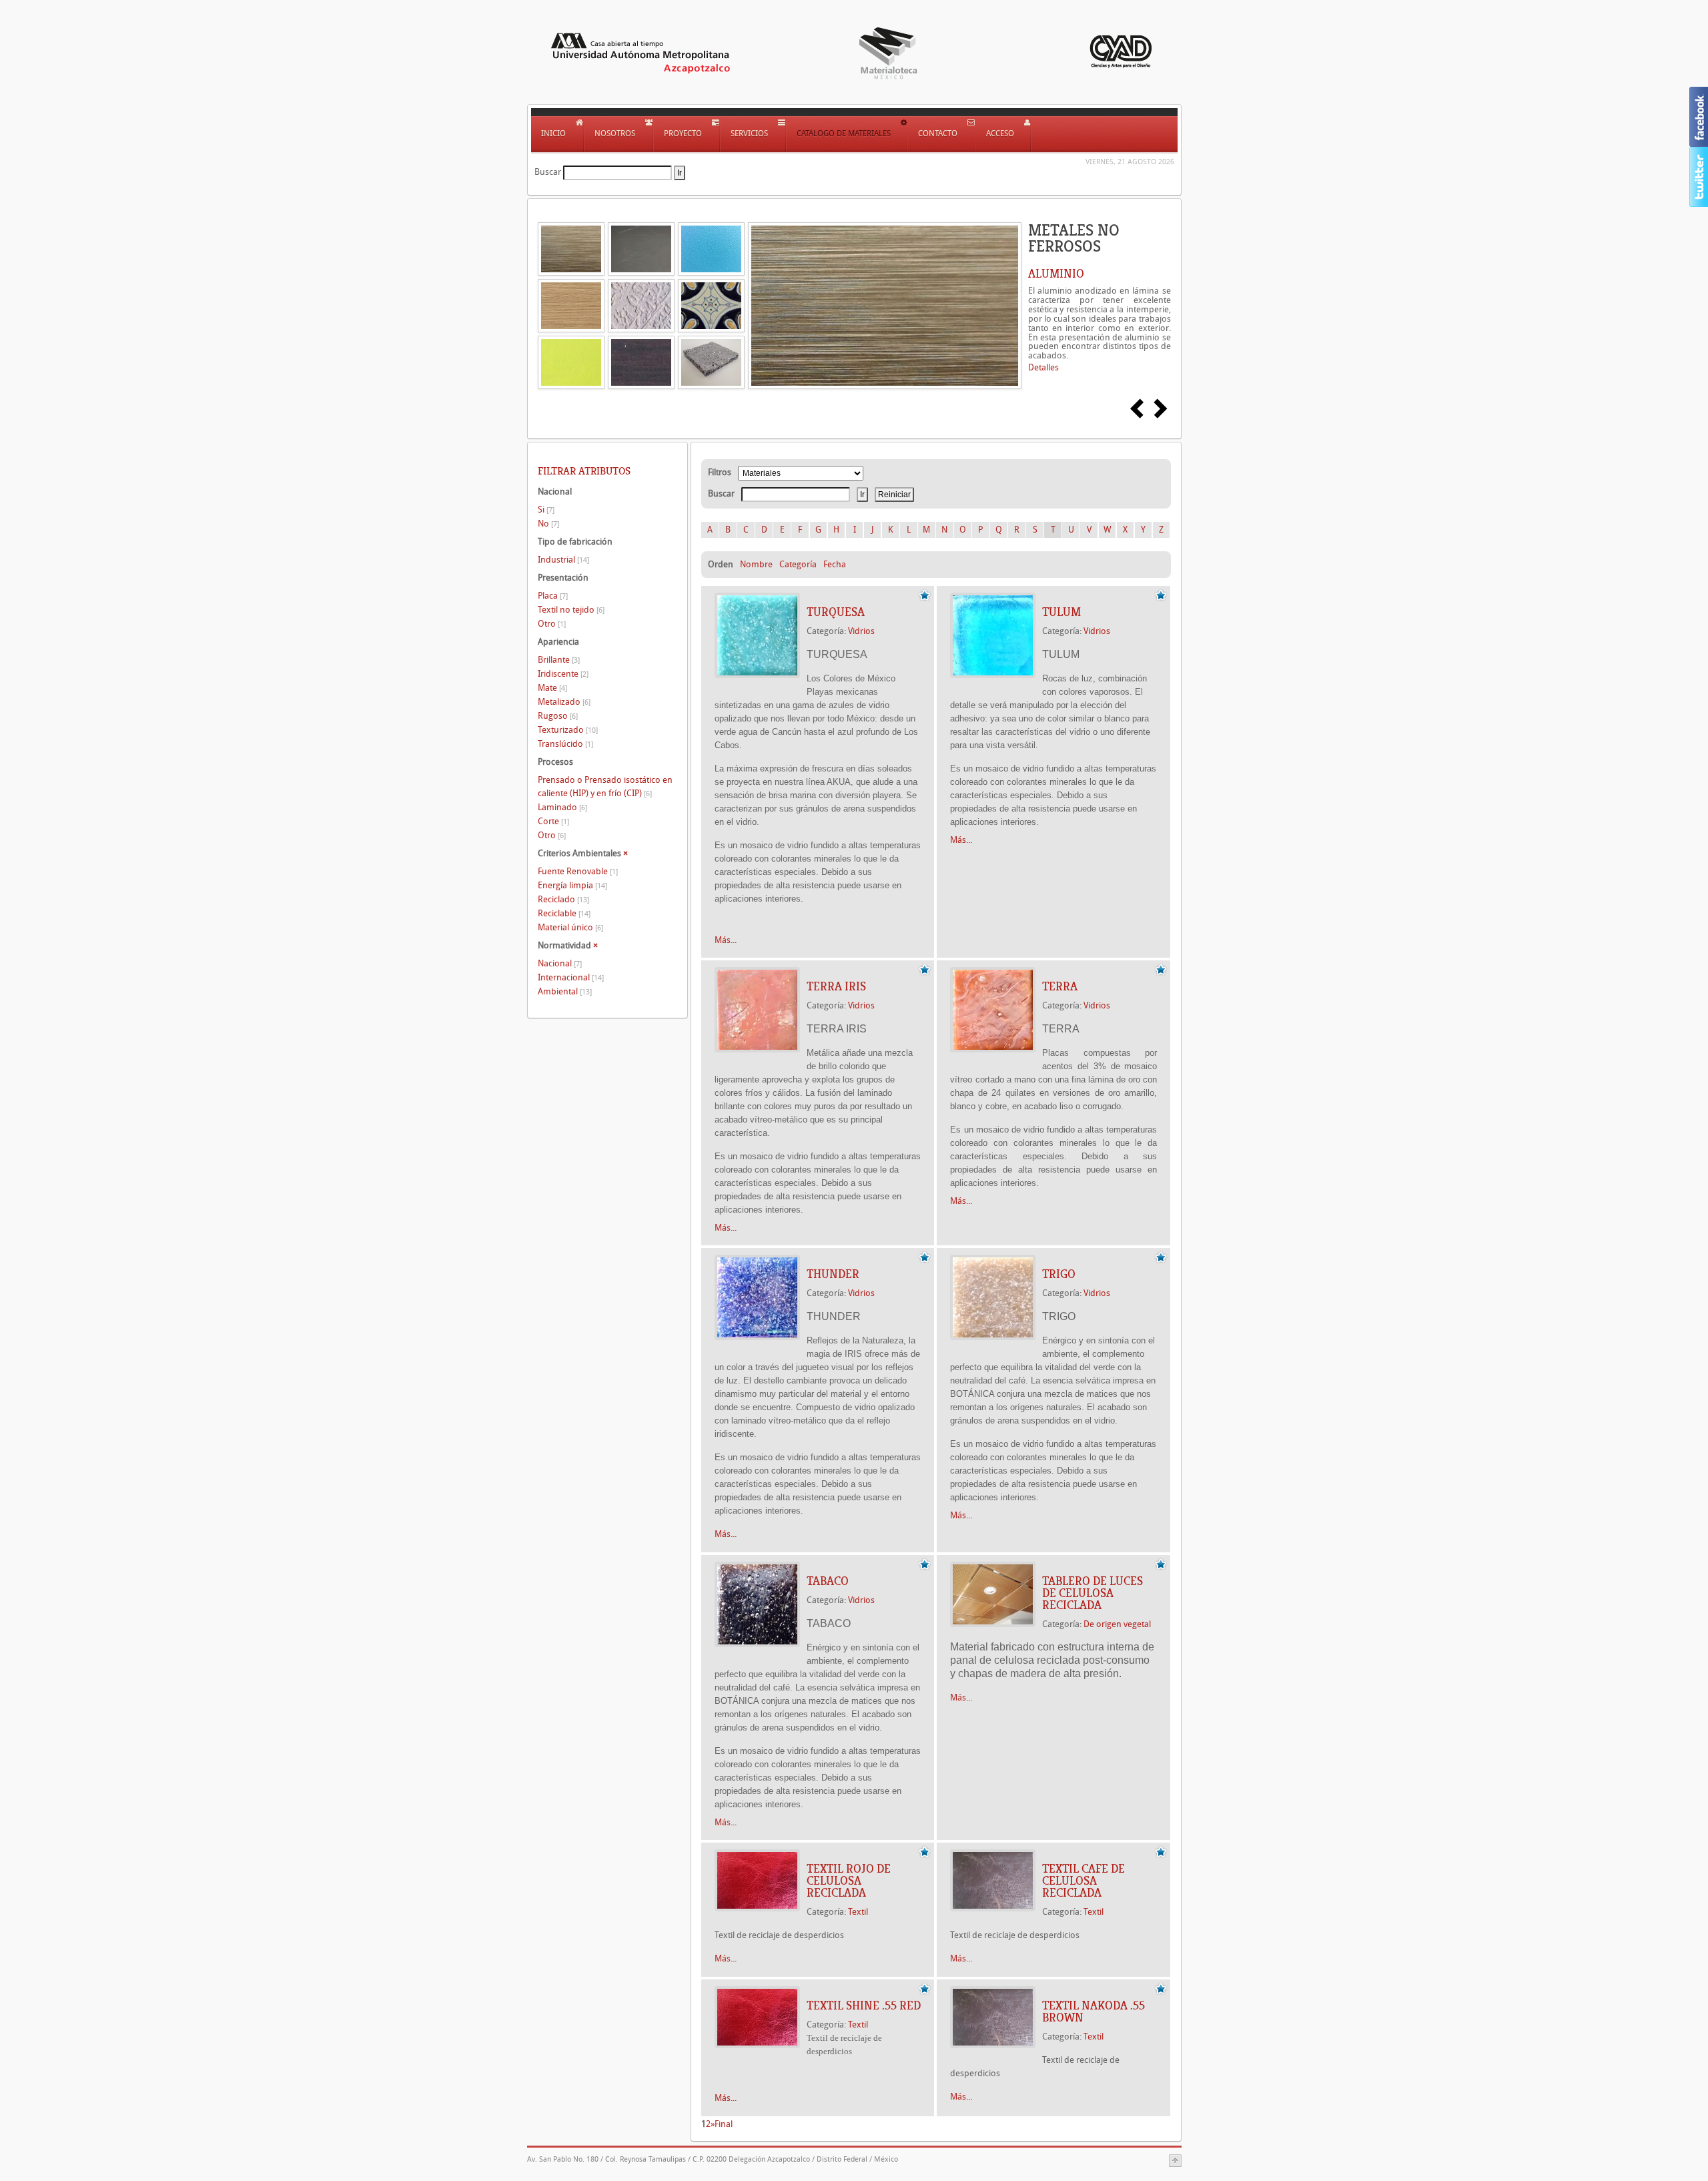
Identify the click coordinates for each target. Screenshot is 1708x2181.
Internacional (571, 977)
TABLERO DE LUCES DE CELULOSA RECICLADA (1093, 1593)
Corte (553, 821)
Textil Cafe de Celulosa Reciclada (1084, 1881)
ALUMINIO (1056, 274)
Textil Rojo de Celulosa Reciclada (849, 1881)
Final (724, 2124)
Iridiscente (563, 674)
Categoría (798, 564)
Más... (726, 940)
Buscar (548, 172)
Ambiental (565, 991)
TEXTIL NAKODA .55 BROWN (1094, 2011)
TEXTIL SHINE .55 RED (864, 2005)
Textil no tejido (571, 610)
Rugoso (558, 716)
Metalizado (564, 702)
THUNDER (833, 1274)
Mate (552, 688)
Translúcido (565, 744)
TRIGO (1059, 1274)
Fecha (835, 564)
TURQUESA (836, 612)
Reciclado (563, 899)
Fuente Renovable (578, 871)
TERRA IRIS (836, 986)
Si (546, 510)
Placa (553, 596)
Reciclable (564, 913)
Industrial (563, 560)
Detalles (1043, 367)
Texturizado (568, 730)
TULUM (1061, 612)
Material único (570, 927)
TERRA (1060, 986)
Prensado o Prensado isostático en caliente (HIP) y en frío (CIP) (605, 787)
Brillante (559, 660)
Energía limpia (572, 885)
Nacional (560, 963)
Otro (552, 624)
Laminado (562, 807)
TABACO (828, 1581)
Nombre (756, 564)
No (548, 524)
